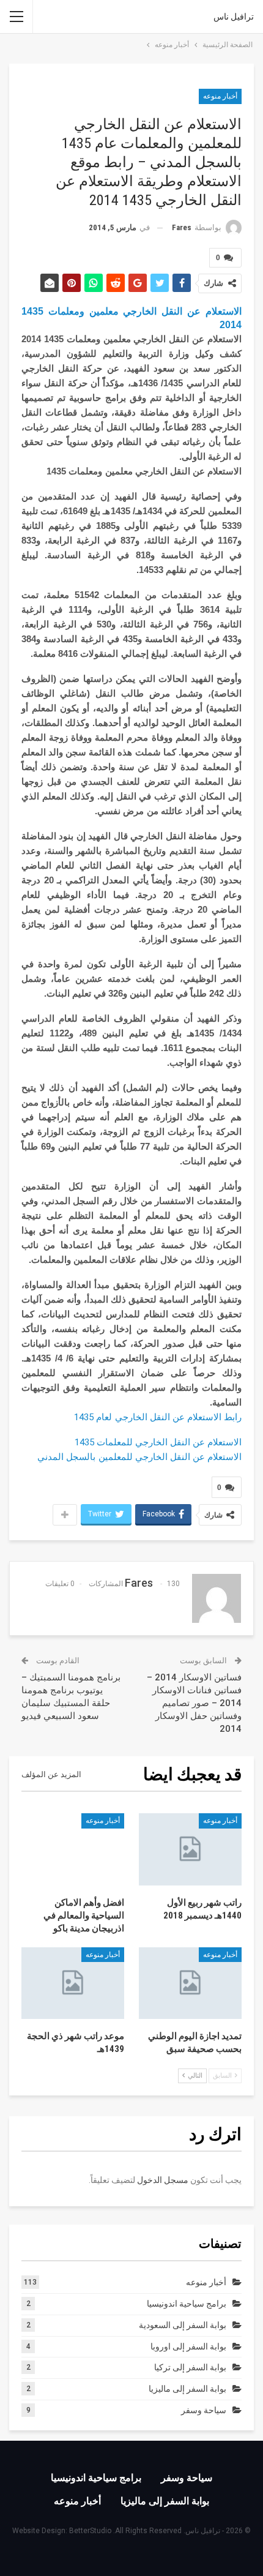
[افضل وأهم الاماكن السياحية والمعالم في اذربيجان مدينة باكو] (73, 1849)
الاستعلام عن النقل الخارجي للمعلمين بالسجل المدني (139, 1457)
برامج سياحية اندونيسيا (187, 2304)
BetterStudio (90, 2531)
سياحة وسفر (204, 2410)
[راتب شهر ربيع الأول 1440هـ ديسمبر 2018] (190, 1849)
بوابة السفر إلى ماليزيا (187, 2389)
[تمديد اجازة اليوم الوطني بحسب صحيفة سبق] (190, 1983)
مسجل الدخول (163, 2180)
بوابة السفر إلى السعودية (183, 2325)
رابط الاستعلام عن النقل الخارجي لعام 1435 (158, 1417)
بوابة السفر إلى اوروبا (188, 2346)
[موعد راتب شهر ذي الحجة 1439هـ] (73, 1983)
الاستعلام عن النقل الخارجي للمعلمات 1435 (158, 1442)
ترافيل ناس (234, 17)
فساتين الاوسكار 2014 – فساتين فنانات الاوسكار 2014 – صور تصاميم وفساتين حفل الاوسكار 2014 (194, 1703)
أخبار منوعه (220, 96)
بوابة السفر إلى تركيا (190, 2367)
